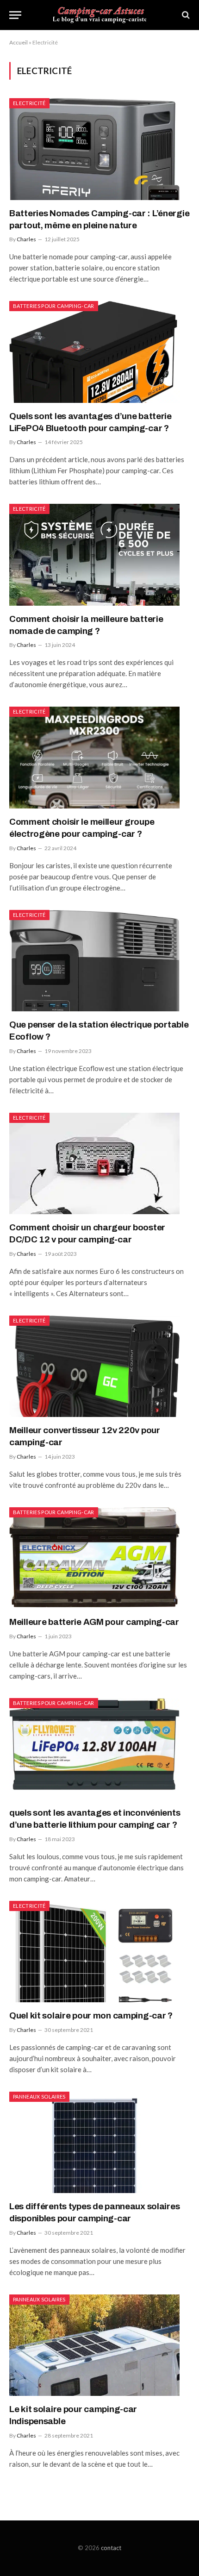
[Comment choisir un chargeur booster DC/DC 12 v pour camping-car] (99, 1163)
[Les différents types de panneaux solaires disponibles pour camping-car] (99, 2142)
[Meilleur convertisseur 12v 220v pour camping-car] (99, 1366)
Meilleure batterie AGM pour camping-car (94, 1622)
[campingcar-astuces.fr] (100, 15)
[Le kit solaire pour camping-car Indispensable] (99, 2345)
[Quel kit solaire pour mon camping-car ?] (99, 1952)
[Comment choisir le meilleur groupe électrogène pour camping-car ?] (99, 757)
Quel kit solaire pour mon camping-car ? (91, 2015)
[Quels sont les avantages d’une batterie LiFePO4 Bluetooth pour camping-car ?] (99, 352)
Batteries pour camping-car (54, 306)
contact (111, 2548)
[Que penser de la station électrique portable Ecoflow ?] (99, 961)
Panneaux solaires (39, 2097)
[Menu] (15, 15)
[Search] (185, 15)
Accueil (19, 42)
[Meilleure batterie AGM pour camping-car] (99, 1558)
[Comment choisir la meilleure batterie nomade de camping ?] (99, 555)
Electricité (29, 103)
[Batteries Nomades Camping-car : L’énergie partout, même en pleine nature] (99, 149)
